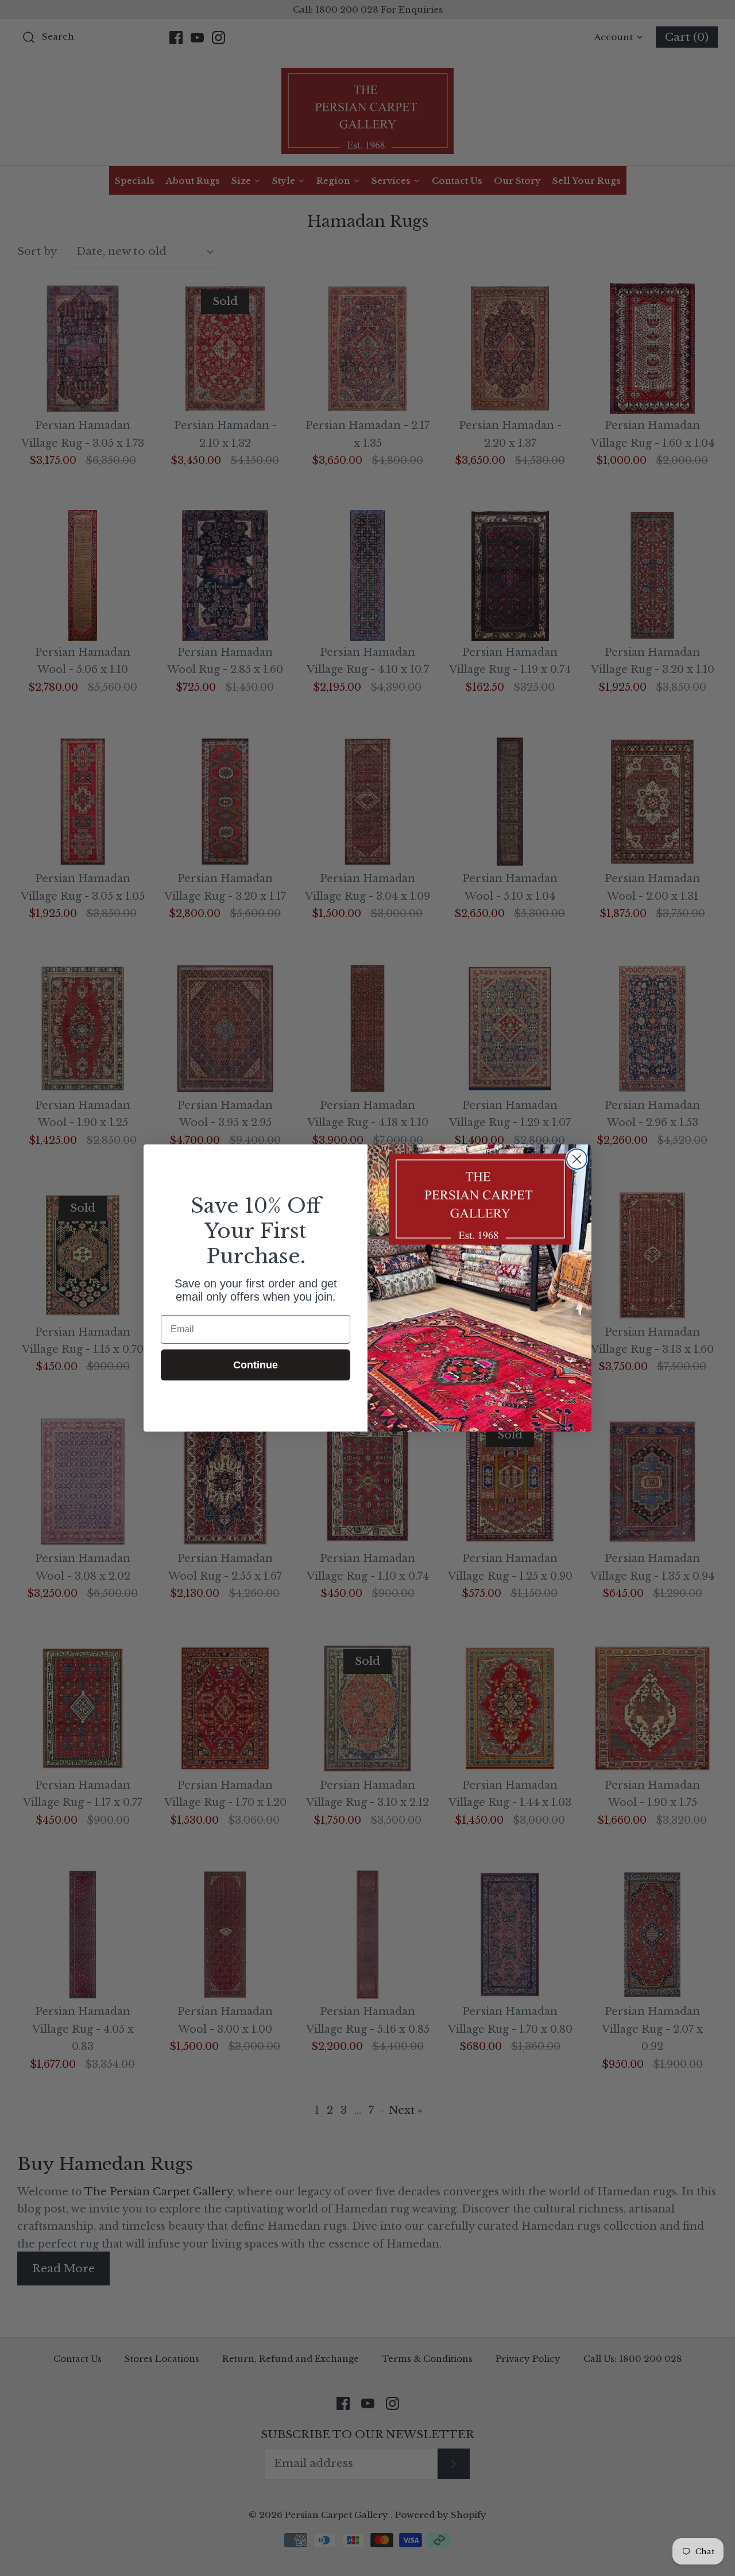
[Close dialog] (577, 1159)
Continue (256, 1365)
